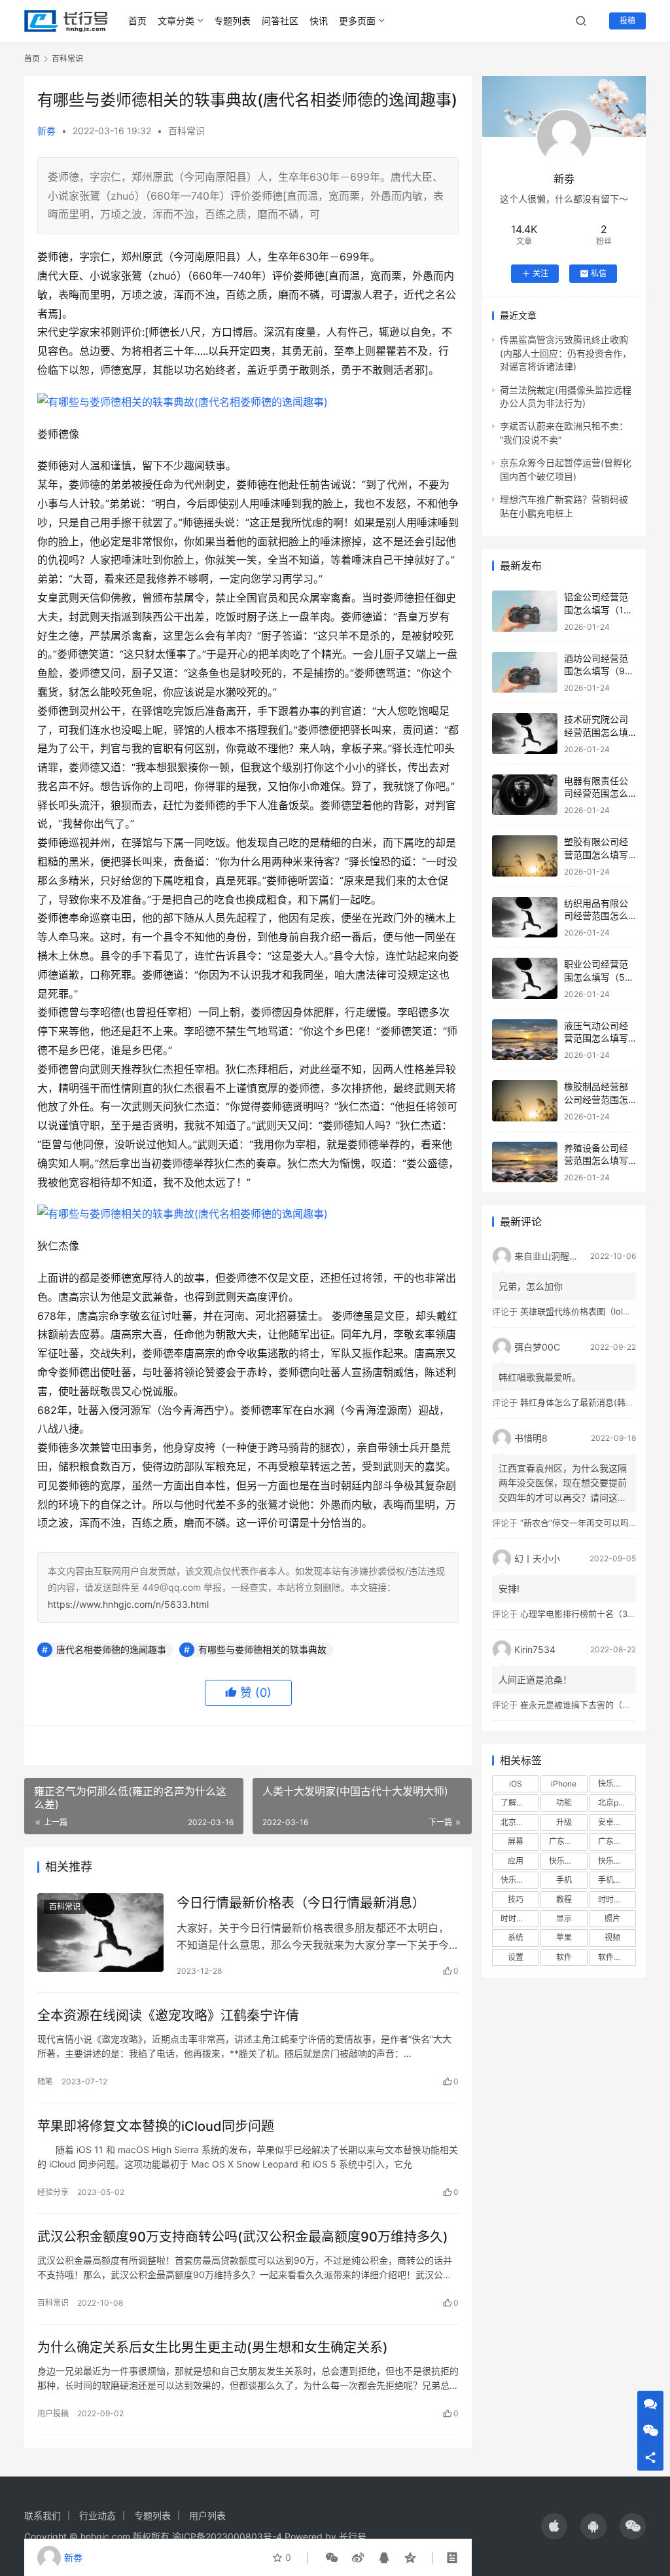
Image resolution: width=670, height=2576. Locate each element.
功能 (564, 1803)
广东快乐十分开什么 (617, 1841)
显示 (564, 1918)
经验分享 (53, 2192)
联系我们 (43, 2515)
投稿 (627, 21)
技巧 (516, 1899)
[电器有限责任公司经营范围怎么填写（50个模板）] (525, 795)
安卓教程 (614, 1822)
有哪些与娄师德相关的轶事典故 (262, 1649)
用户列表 (207, 2515)
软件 (564, 1957)
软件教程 (614, 1957)
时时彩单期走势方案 (617, 1899)
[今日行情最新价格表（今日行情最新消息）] (100, 1933)
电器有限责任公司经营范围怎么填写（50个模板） (602, 793)
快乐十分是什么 (520, 1880)
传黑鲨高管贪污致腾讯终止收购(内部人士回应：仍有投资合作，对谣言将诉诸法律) (566, 353)
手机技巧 (614, 1880)
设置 (516, 1957)
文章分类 (176, 21)
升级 (564, 1822)
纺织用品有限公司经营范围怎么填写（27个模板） (601, 916)
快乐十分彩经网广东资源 (617, 1861)
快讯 (319, 21)
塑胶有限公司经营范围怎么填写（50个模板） (596, 854)
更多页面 (357, 21)
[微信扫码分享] (332, 2558)
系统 (516, 1937)
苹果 (564, 1937)
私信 (599, 273)
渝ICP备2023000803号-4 (227, 2536)
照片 (612, 1918)
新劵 (46, 131)
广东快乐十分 (568, 1841)
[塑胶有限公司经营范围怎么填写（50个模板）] (525, 856)
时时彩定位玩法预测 (520, 1918)
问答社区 (280, 21)
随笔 (45, 2081)
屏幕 (516, 1841)
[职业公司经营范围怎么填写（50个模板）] (525, 978)
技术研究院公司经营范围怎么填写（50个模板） (597, 732)
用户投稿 (53, 2413)
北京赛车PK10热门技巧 (520, 1822)
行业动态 (97, 2515)
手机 (564, 1880)
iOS (516, 1784)
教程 (564, 1899)
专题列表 (232, 21)
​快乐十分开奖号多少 (617, 1784)
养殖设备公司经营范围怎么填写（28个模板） (596, 1161)
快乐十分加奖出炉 (568, 1861)
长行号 (353, 2536)
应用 (516, 1861)
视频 (612, 1937)
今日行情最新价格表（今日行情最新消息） (301, 1903)
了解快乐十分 (520, 1803)
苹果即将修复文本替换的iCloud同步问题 (156, 2126)
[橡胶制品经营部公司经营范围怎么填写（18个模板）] (525, 1101)
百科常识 (186, 131)
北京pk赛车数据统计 (617, 1803)
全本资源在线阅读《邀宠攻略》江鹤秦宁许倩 (168, 2016)
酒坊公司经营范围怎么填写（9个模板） (599, 671)
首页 (137, 21)
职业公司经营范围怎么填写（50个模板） (597, 977)
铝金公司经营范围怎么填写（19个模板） (597, 609)
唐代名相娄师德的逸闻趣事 (111, 1649)
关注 (540, 273)
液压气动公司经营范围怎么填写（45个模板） (596, 1038)
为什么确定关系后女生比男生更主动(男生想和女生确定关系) (213, 2348)
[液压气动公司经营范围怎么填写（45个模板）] (525, 1040)
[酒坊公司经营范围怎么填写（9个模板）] (525, 673)
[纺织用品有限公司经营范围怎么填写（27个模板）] (525, 917)
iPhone (564, 1784)
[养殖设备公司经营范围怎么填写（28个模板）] (525, 1162)
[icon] (554, 2526)
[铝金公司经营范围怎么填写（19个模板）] (525, 611)
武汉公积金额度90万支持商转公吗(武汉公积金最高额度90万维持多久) (243, 2237)
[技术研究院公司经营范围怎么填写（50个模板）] (525, 734)
